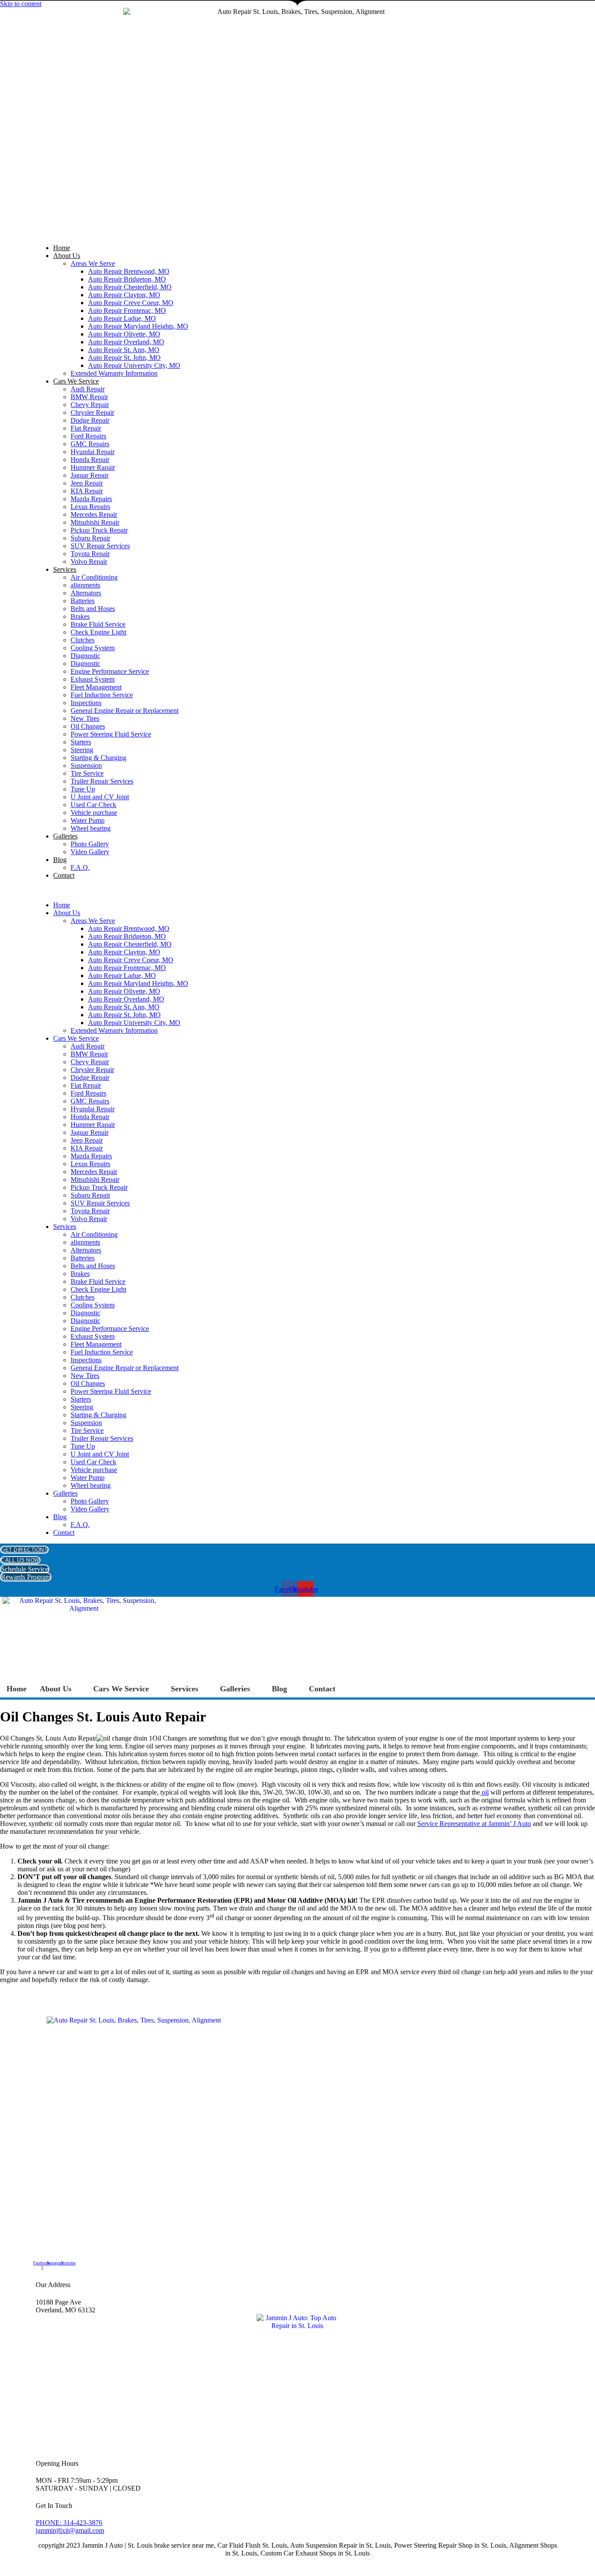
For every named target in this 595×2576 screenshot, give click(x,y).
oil (484, 1792)
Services (65, 569)
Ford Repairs (88, 436)
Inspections (86, 703)
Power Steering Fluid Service (111, 734)
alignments (85, 585)
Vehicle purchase (94, 813)
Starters (81, 742)
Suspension (86, 765)
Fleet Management (96, 687)
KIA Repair (87, 491)
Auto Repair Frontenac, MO (127, 311)
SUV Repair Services (100, 546)
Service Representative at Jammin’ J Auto (474, 1824)
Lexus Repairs (90, 507)
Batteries (83, 601)
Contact (64, 875)
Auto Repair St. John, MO (124, 358)
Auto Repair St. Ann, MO (124, 350)
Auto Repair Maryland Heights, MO (138, 326)
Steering (82, 750)
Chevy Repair (90, 405)
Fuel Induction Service (102, 695)
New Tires (85, 718)
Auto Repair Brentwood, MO (129, 271)
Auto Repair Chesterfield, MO (130, 287)
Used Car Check (93, 805)
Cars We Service (76, 381)
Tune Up (83, 789)
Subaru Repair (90, 538)
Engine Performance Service (110, 671)
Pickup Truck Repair (99, 530)
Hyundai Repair (93, 452)
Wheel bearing (91, 828)
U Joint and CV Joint (100, 797)
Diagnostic (85, 656)
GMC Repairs (90, 444)
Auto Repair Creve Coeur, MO (131, 303)
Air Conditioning (94, 577)
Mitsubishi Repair (95, 522)
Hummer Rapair (93, 467)
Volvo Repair (89, 562)
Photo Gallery (90, 844)
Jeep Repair (87, 483)
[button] (297, 890)
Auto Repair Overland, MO (126, 342)
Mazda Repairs (91, 499)
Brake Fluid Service (98, 624)
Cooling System (93, 648)
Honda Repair (90, 460)
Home (62, 248)
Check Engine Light (98, 632)
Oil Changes (88, 726)
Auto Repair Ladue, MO (122, 318)
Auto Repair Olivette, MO (124, 334)
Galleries (65, 836)
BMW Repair (89, 397)
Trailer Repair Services (102, 781)
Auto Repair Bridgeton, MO (127, 279)
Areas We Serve (93, 263)
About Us (67, 256)
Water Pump (88, 820)
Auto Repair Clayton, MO (124, 295)
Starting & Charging (98, 758)
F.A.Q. (80, 867)
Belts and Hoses (93, 609)
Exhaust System (93, 679)
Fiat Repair (86, 428)
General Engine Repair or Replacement (125, 711)
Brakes (80, 616)
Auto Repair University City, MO (134, 365)
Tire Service (87, 773)
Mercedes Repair (94, 514)
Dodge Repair (90, 420)
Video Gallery (90, 852)
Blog (60, 860)
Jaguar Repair (90, 475)
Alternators (86, 593)
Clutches (83, 640)
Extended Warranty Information (114, 373)
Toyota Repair (90, 554)
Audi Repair (88, 389)
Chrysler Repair (92, 412)
